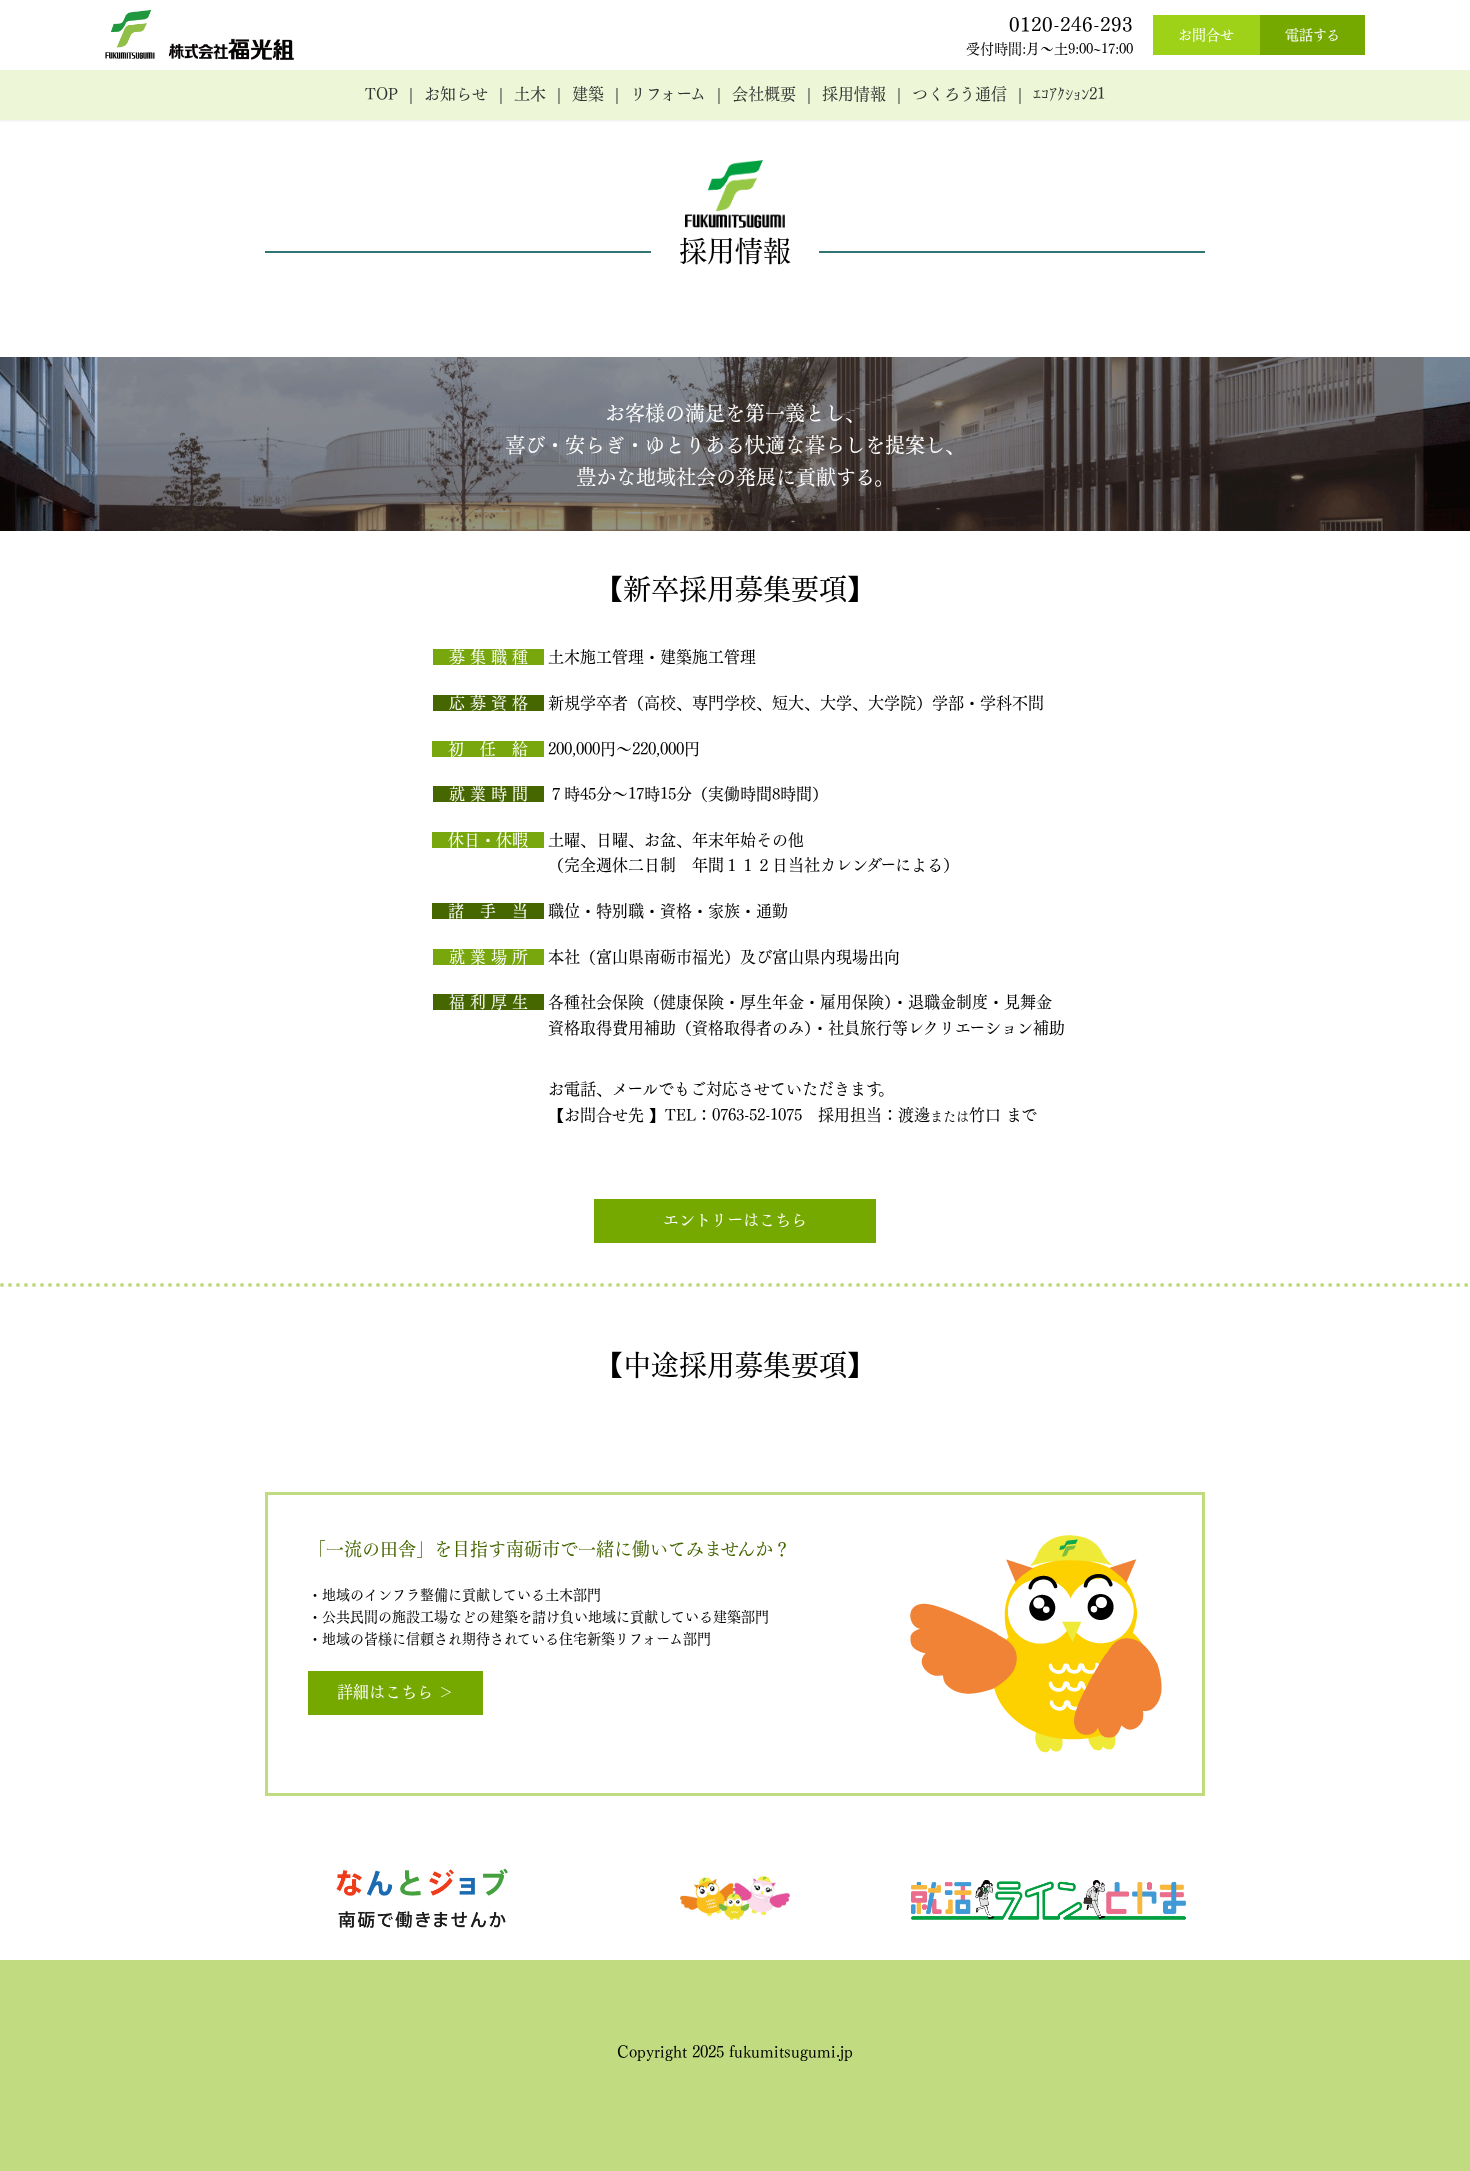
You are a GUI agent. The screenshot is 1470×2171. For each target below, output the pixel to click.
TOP (381, 94)
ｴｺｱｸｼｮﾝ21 (1069, 94)
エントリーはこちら (735, 1220)
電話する (1312, 35)
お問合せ (1206, 35)
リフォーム (668, 94)
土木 (530, 94)
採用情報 (854, 94)
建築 (588, 94)
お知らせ (456, 94)
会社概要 (764, 94)
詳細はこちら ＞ (395, 1692)
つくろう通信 (959, 94)
